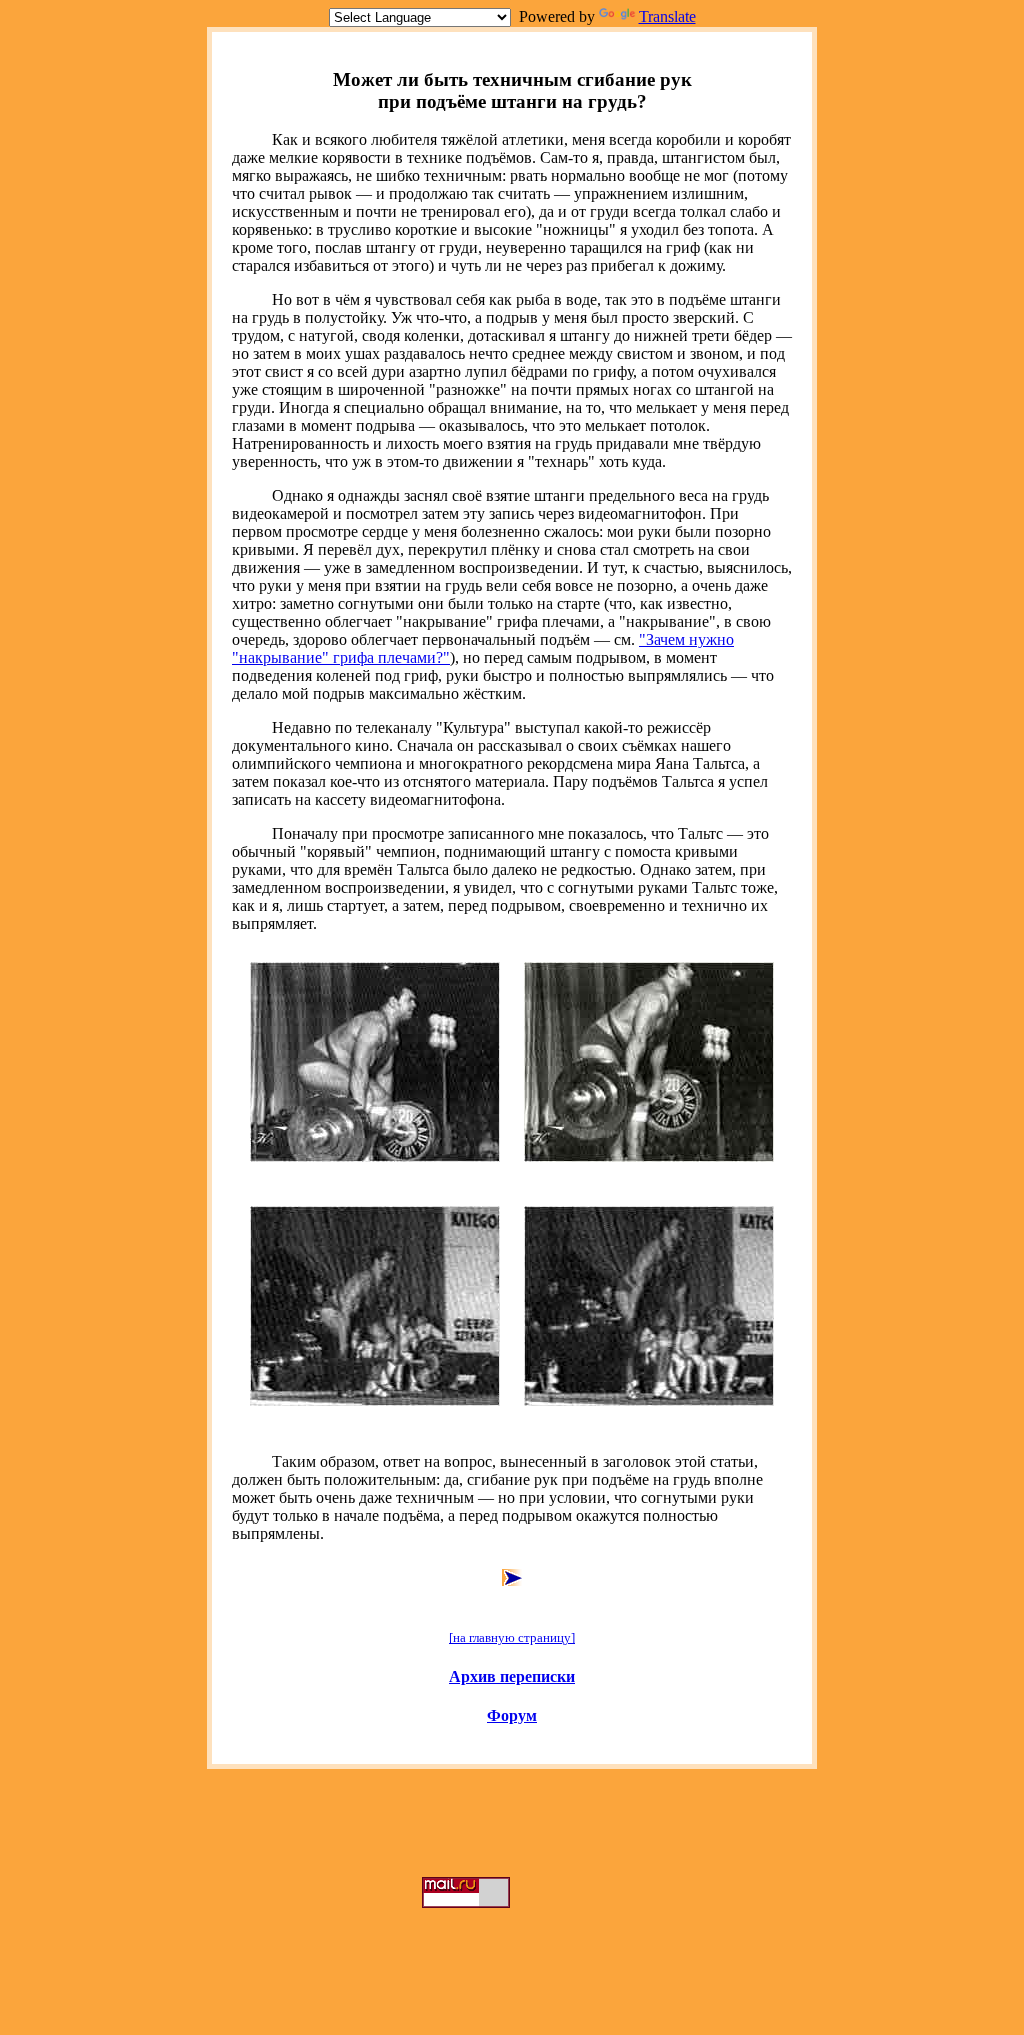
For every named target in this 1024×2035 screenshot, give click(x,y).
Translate (667, 16)
